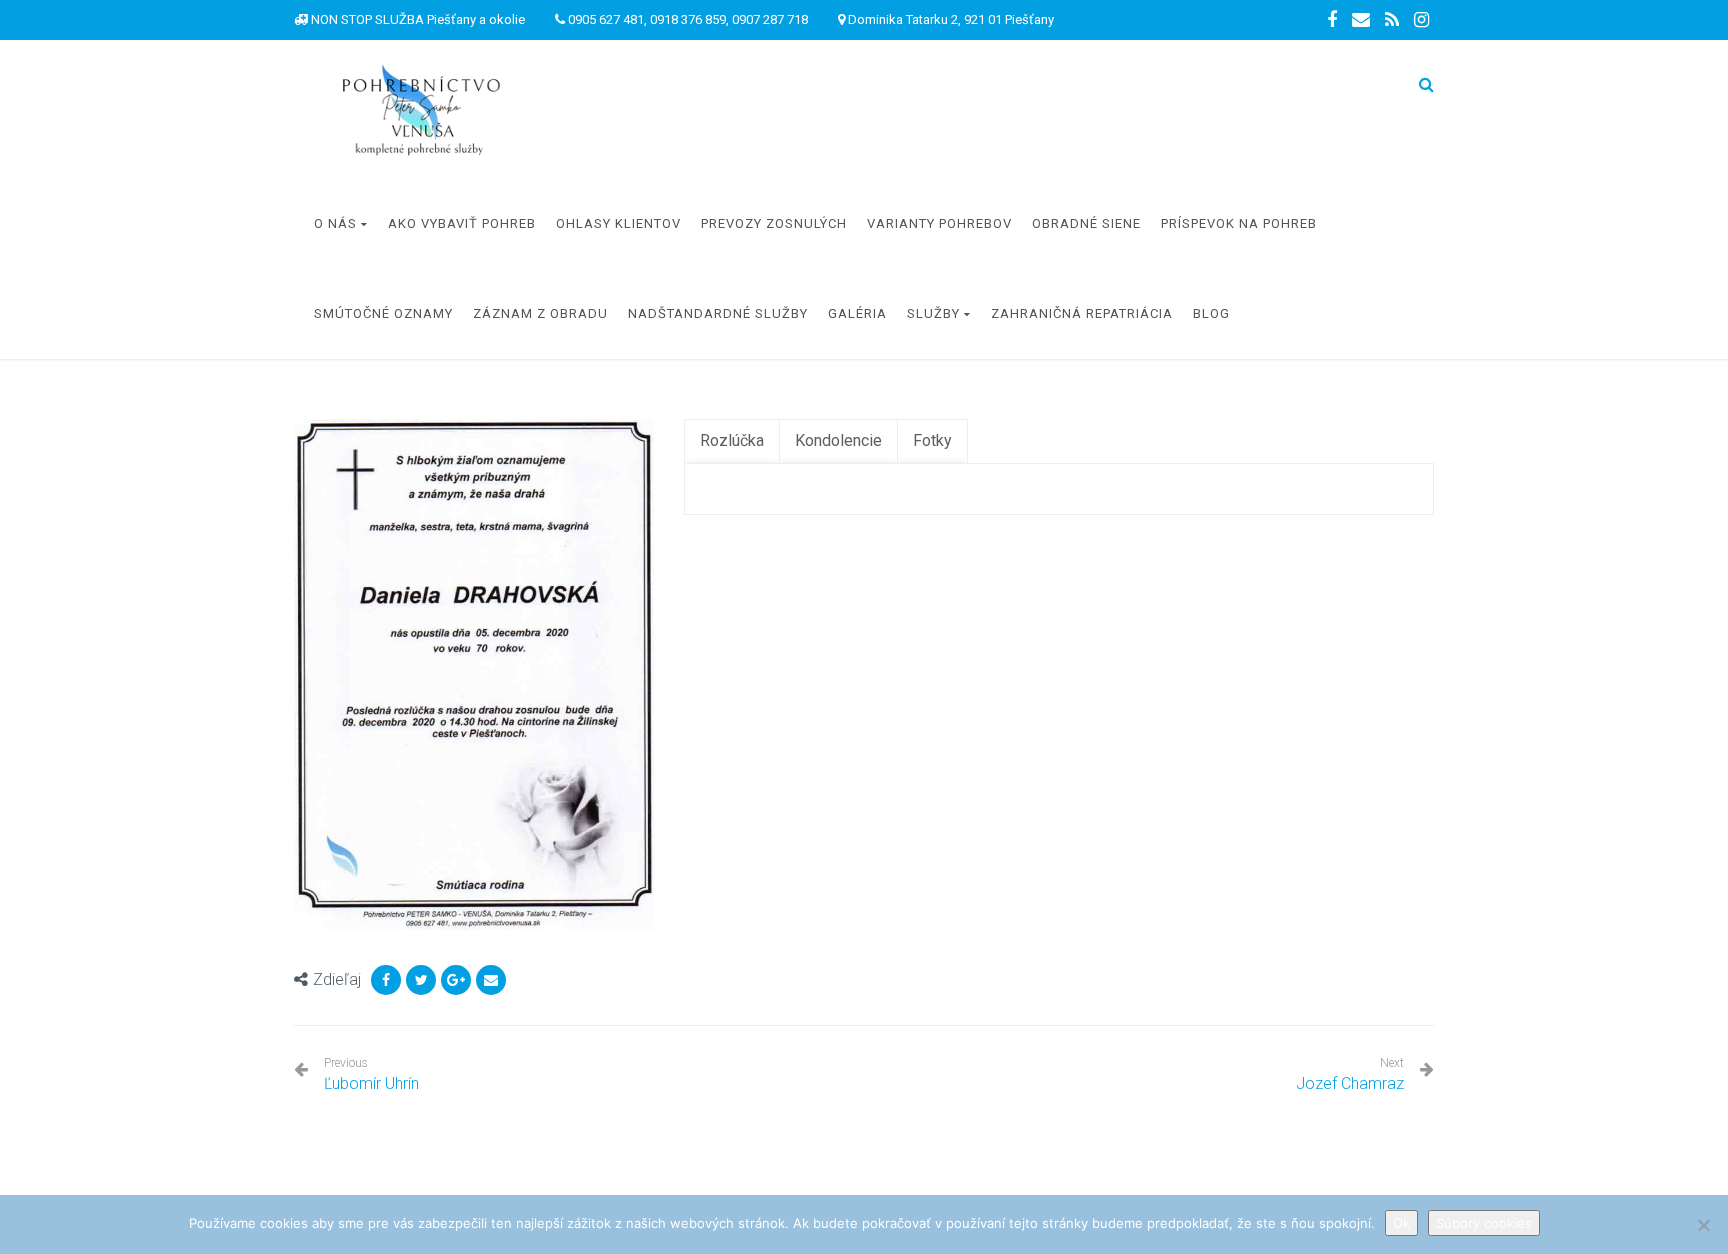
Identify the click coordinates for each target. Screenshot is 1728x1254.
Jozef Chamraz (1350, 1083)
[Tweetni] (421, 980)
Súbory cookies (1484, 1223)
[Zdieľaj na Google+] (456, 980)
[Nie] (1703, 1225)
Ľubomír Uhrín (371, 1074)
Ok (1401, 1223)
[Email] (491, 980)
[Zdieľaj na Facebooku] (386, 980)
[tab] (732, 441)
